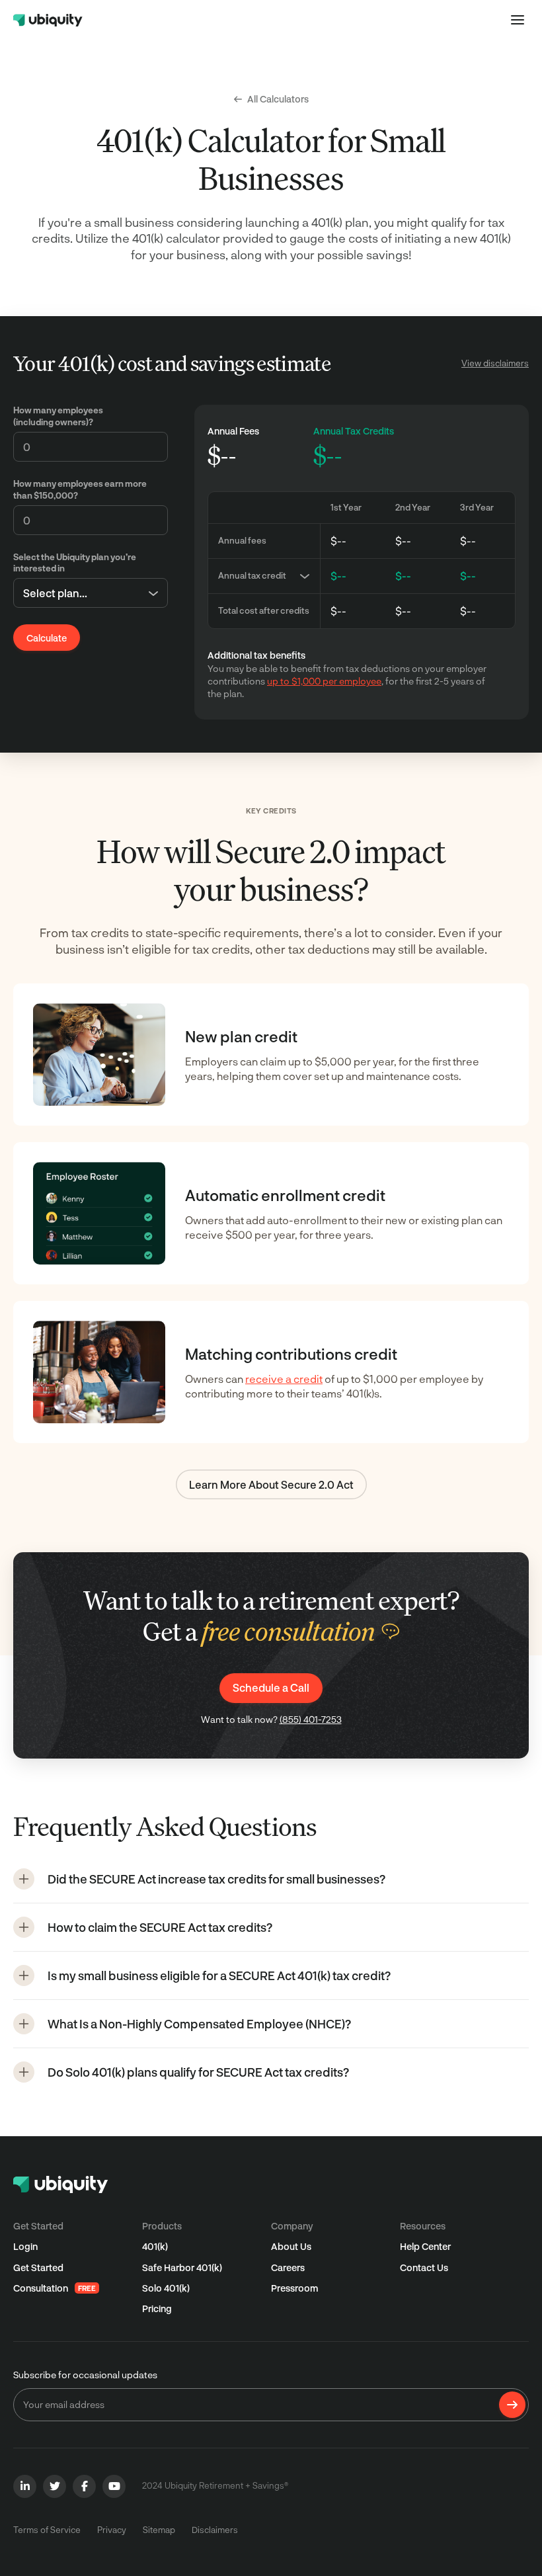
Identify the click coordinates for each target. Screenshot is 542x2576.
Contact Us (424, 2267)
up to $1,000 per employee (324, 681)
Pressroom (294, 2288)
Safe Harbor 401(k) (182, 2267)
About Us (291, 2246)
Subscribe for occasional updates (85, 2375)
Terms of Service (47, 2530)
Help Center (425, 2246)
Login (25, 2246)
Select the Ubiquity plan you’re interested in (75, 563)
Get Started (38, 2267)
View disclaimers (495, 363)
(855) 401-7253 (311, 1719)
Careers (288, 2267)
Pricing (157, 2308)
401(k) (155, 2246)
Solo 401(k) (166, 2288)
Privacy (112, 2530)
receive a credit (284, 1379)
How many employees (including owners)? (58, 416)
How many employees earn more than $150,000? (80, 489)
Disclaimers (215, 2530)
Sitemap (159, 2530)
